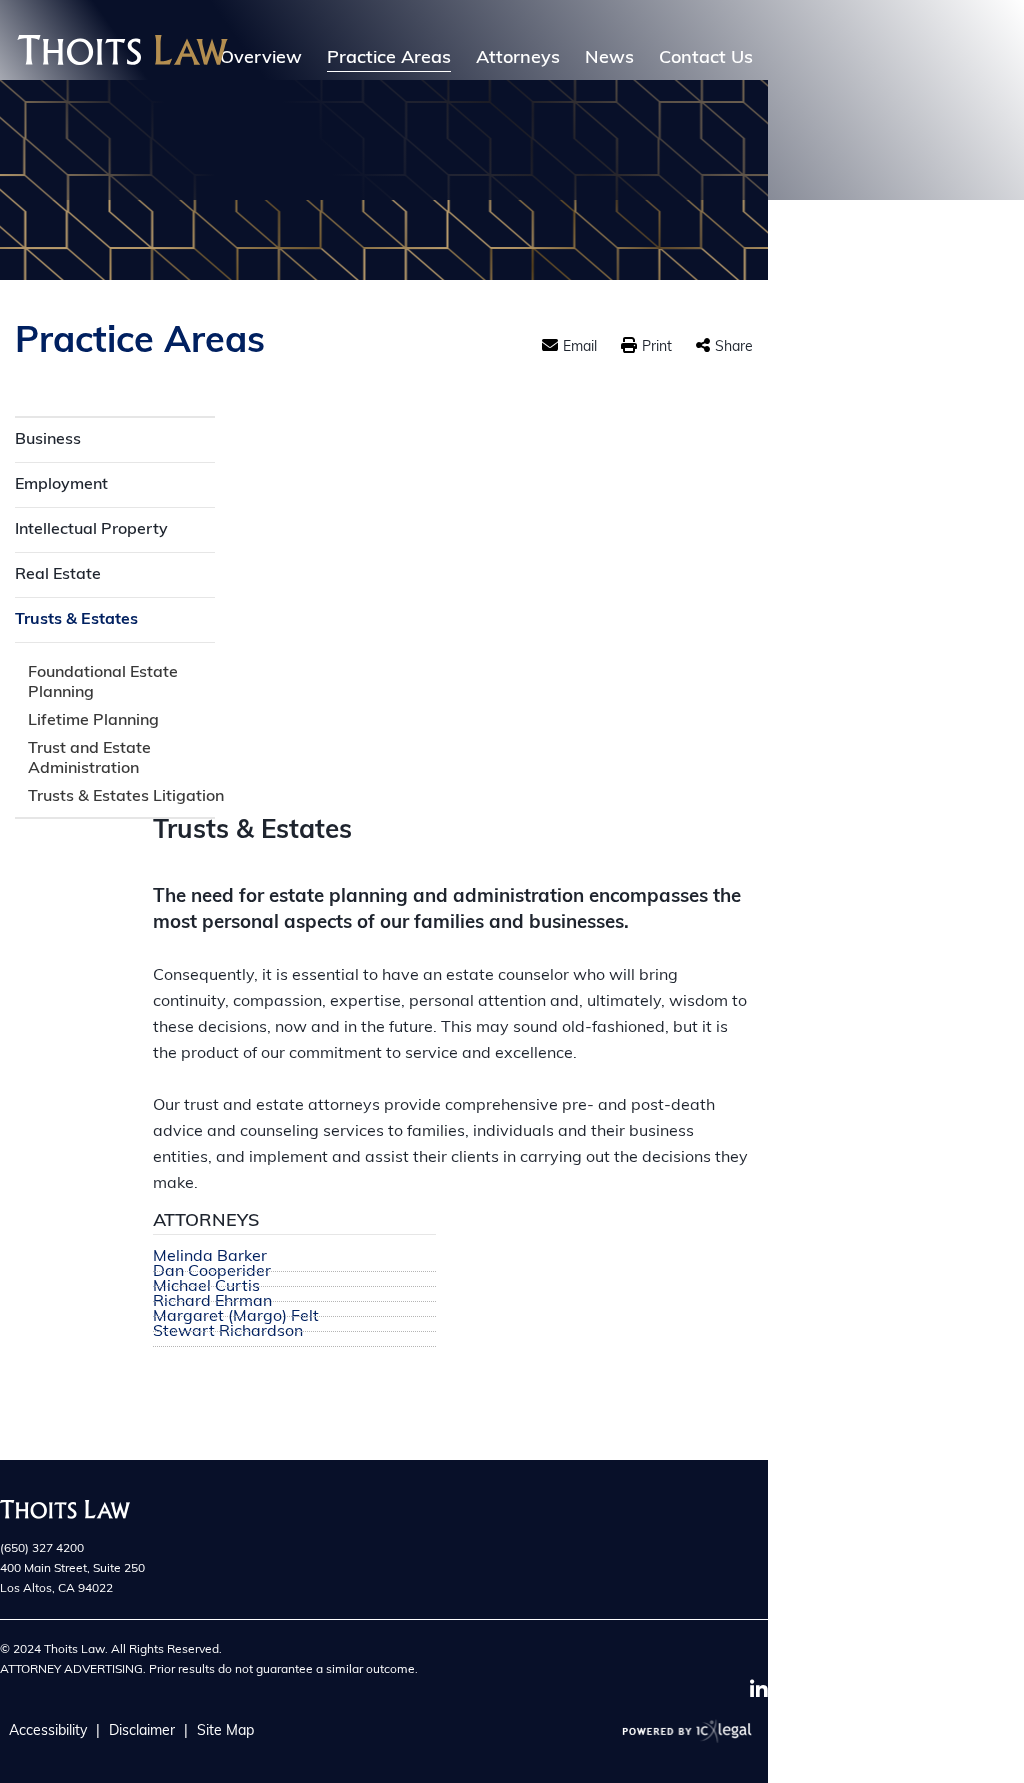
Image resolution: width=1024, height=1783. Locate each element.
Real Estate (58, 575)
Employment (61, 485)
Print (657, 347)
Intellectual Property (91, 530)
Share (734, 347)
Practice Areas (389, 59)
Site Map (225, 1731)
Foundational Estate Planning (103, 683)
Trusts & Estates (76, 620)
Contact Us (706, 59)
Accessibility (48, 1731)
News (609, 59)
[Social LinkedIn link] (759, 1690)
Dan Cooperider (212, 1272)
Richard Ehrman (212, 1302)
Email (580, 347)
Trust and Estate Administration (89, 759)
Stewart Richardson (228, 1332)
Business (48, 440)
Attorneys (518, 59)
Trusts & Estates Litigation (126, 797)
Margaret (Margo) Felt (236, 1317)
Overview (261, 59)
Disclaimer (142, 1731)
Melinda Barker (210, 1257)
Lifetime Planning (93, 721)
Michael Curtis (206, 1287)
